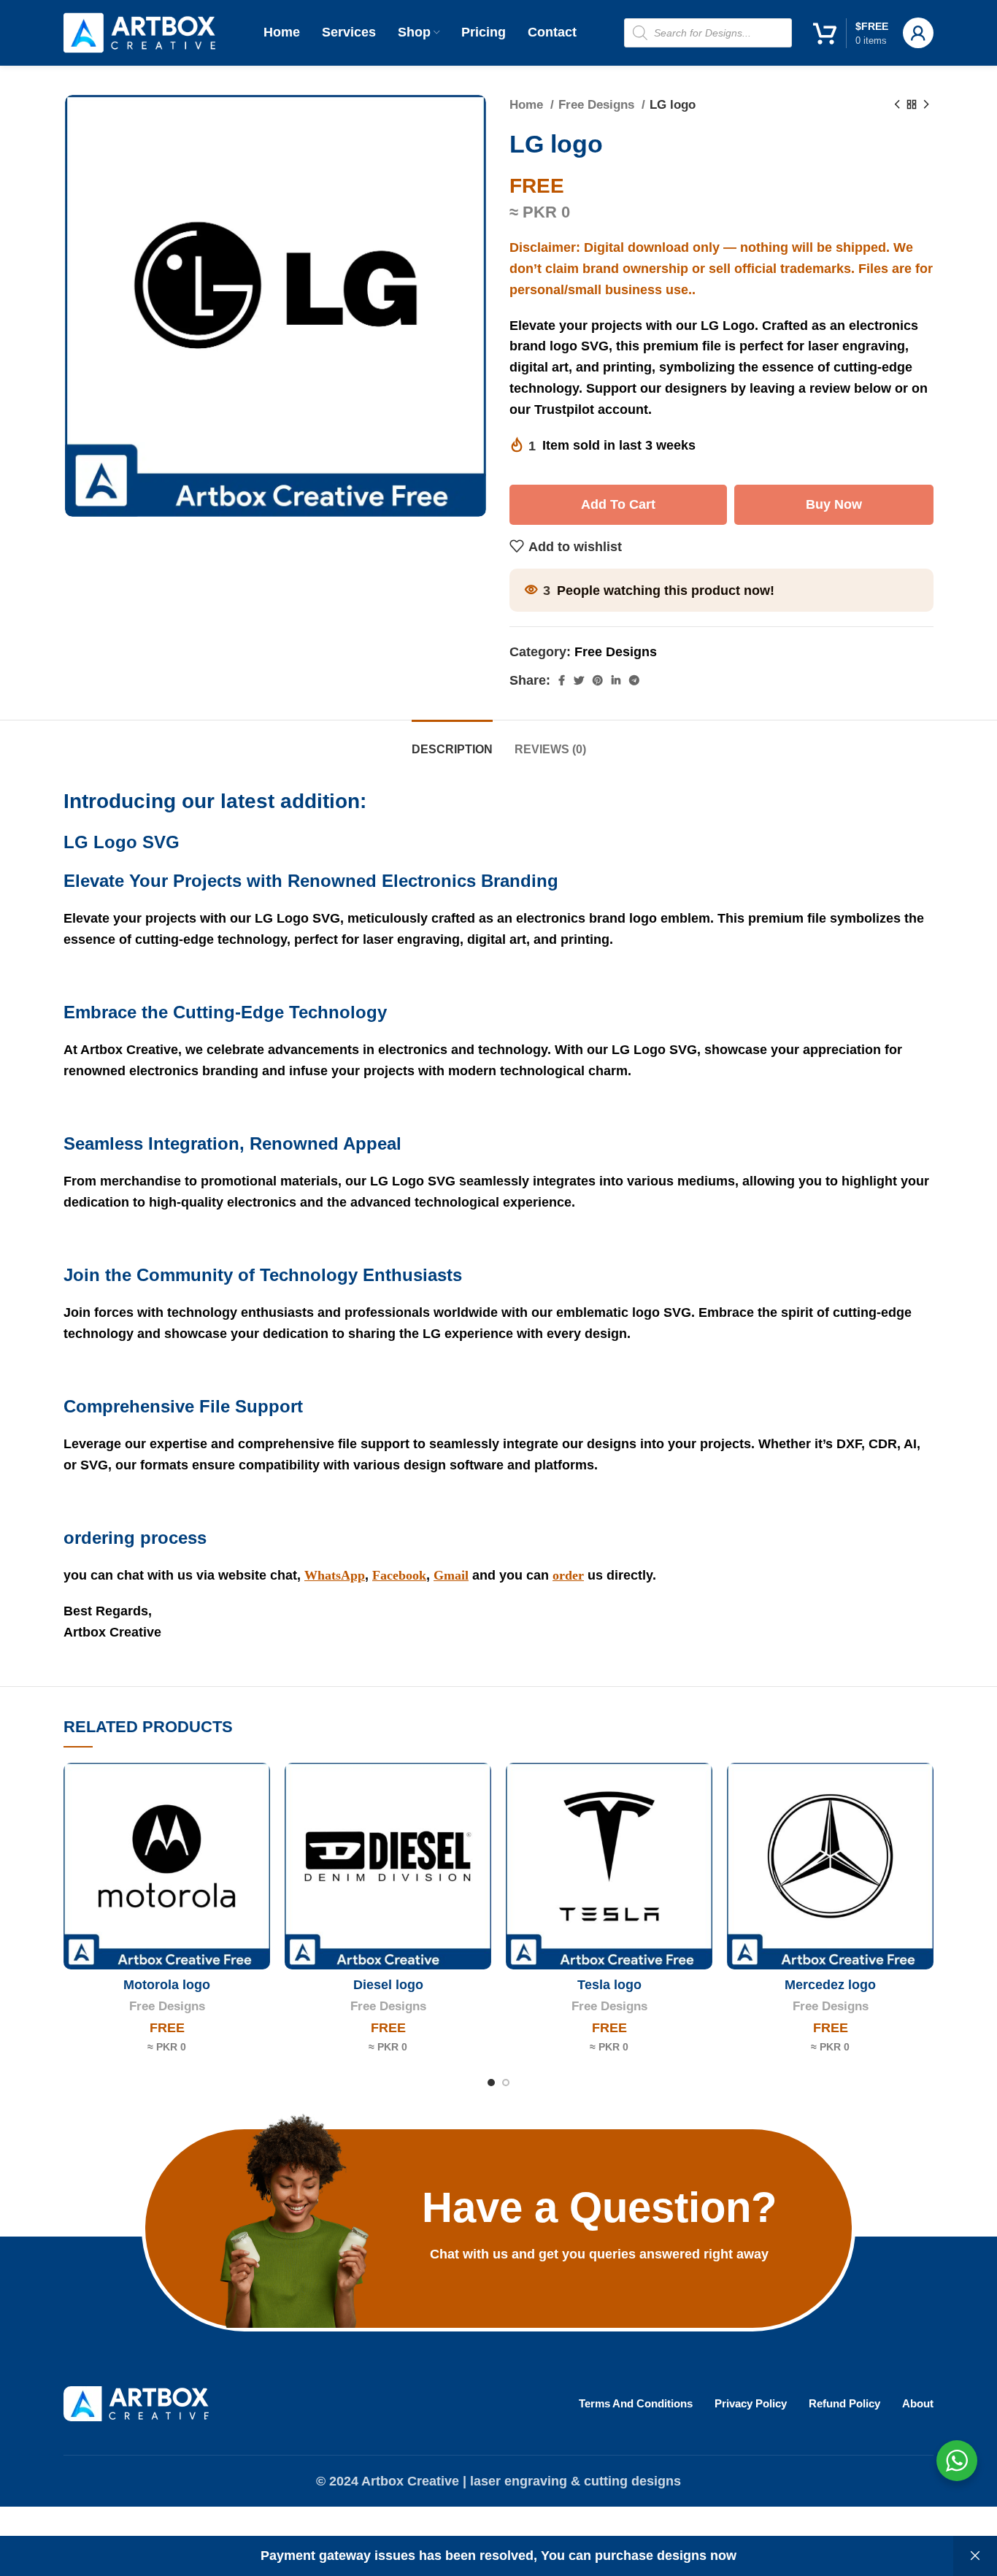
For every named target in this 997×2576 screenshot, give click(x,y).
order (568, 1575)
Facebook (399, 1575)
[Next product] (926, 105)
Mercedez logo (830, 1985)
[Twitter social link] (579, 680)
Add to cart (618, 504)
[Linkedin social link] (616, 680)
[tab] (452, 742)
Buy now (834, 504)
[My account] (918, 33)
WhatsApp (335, 1575)
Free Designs (598, 105)
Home (528, 105)
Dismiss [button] (975, 2556)
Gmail (451, 1575)
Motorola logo (167, 1985)
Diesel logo (388, 1985)
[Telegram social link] (634, 680)
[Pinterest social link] (598, 680)
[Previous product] (897, 105)
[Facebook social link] (562, 680)
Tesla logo (609, 1985)
